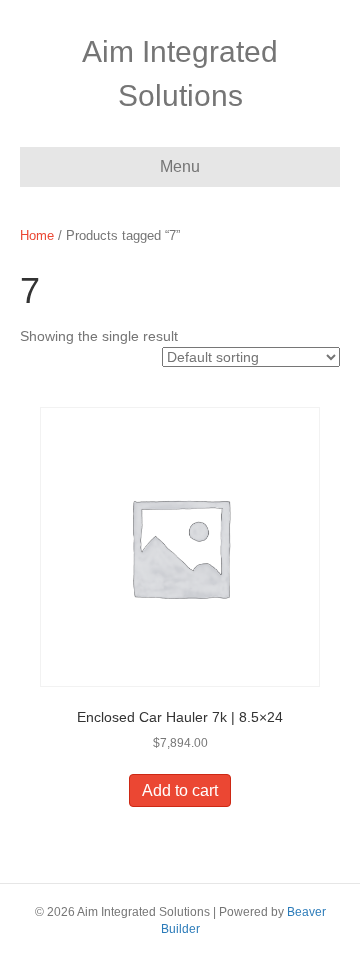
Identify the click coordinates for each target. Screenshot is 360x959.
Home (37, 235)
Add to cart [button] (180, 790)
